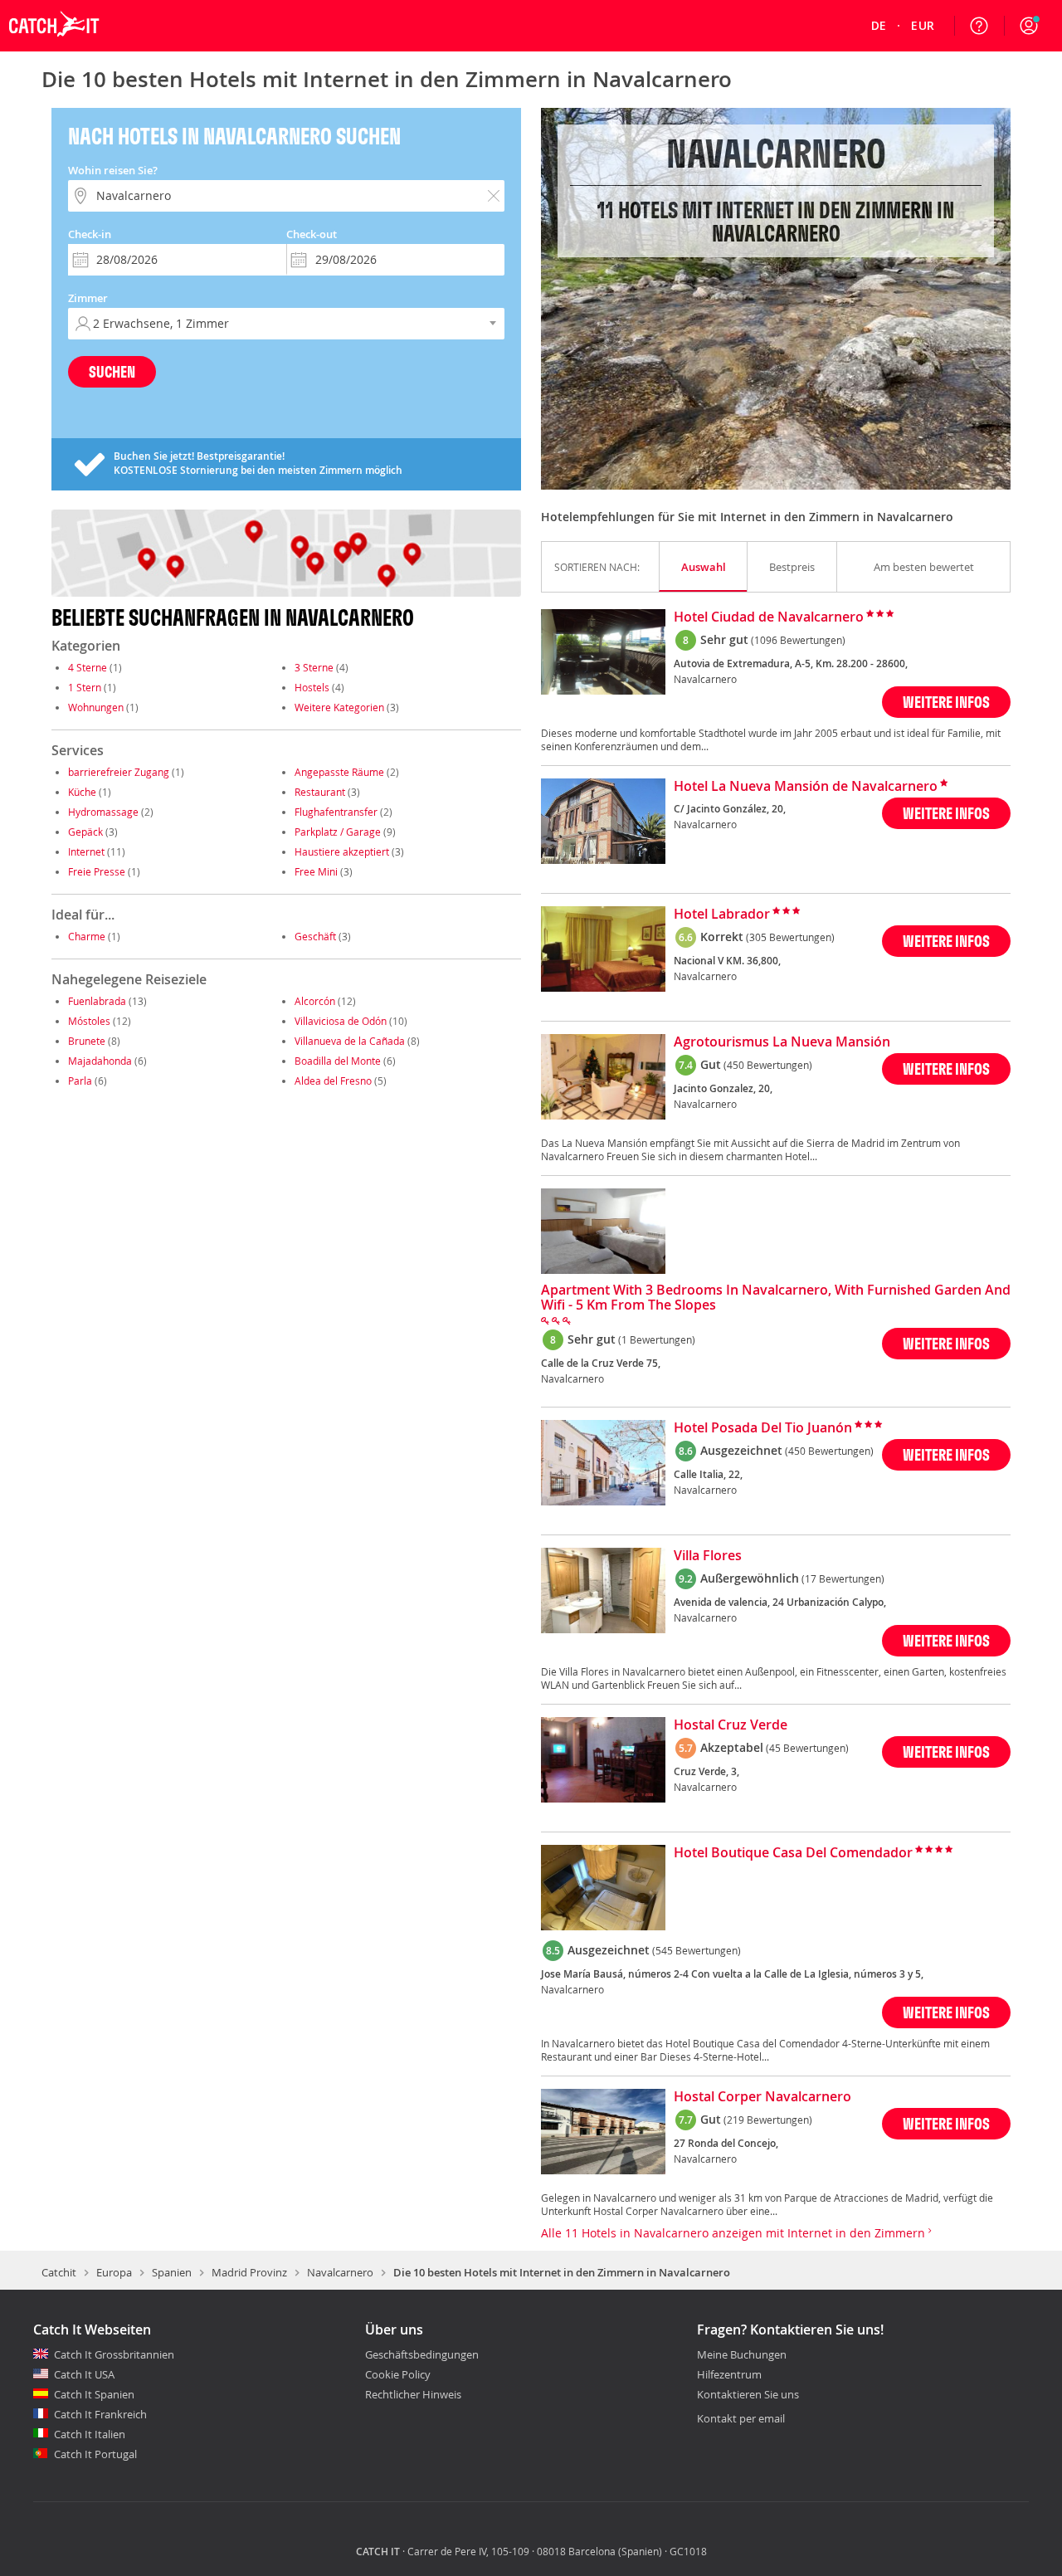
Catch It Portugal (95, 2454)
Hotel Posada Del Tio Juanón (763, 1428)
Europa (114, 2272)
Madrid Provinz (249, 2272)
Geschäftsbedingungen (422, 2354)
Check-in (90, 234)
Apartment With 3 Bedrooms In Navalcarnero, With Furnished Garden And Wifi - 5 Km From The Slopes (776, 1298)
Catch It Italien (90, 2434)
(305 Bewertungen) (790, 937)
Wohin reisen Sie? (113, 170)
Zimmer (88, 298)
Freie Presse (97, 871)
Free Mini (316, 871)
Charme (87, 936)
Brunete (87, 1041)
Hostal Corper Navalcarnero (762, 2097)
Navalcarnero (340, 2272)
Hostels (312, 687)
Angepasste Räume (339, 772)
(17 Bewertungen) (843, 1578)
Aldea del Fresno (333, 1081)
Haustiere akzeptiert (342, 851)
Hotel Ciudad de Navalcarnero (769, 617)
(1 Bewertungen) (657, 1339)
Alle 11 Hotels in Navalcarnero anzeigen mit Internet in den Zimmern (735, 2233)
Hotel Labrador (722, 915)
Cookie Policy (398, 2374)
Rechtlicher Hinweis (413, 2394)
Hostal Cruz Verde (731, 1725)
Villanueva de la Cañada (350, 1041)
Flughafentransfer (336, 812)
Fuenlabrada (97, 1001)
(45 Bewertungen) (807, 1748)
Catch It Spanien (94, 2394)
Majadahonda (100, 1061)
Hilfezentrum (729, 2375)
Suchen (112, 371)
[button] (1029, 26)
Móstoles (89, 1021)
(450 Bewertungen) (768, 1065)
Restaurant (320, 792)
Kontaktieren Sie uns (748, 2395)
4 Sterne (88, 667)
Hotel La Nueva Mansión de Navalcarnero (806, 787)
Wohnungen (96, 707)
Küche (82, 792)
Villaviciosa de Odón (341, 1021)
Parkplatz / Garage (338, 832)
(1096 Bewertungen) (798, 640)
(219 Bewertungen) (768, 2120)
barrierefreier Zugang (119, 772)
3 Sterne (314, 667)
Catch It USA (84, 2374)
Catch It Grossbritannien (114, 2354)
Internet (86, 851)
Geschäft (315, 936)
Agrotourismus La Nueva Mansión (782, 1042)
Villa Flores (708, 1556)
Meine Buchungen (742, 2355)
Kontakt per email (741, 2418)
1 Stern (85, 687)
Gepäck (85, 832)
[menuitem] (879, 26)
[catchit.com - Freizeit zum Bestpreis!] (54, 47)
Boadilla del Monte (338, 1061)
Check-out (312, 234)
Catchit (59, 2272)
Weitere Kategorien (339, 707)
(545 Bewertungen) (697, 1950)
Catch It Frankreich (100, 2414)
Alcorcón (315, 1001)
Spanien (172, 2272)
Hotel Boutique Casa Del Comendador (793, 1853)
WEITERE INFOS (946, 702)
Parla (80, 1081)
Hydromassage (103, 812)
